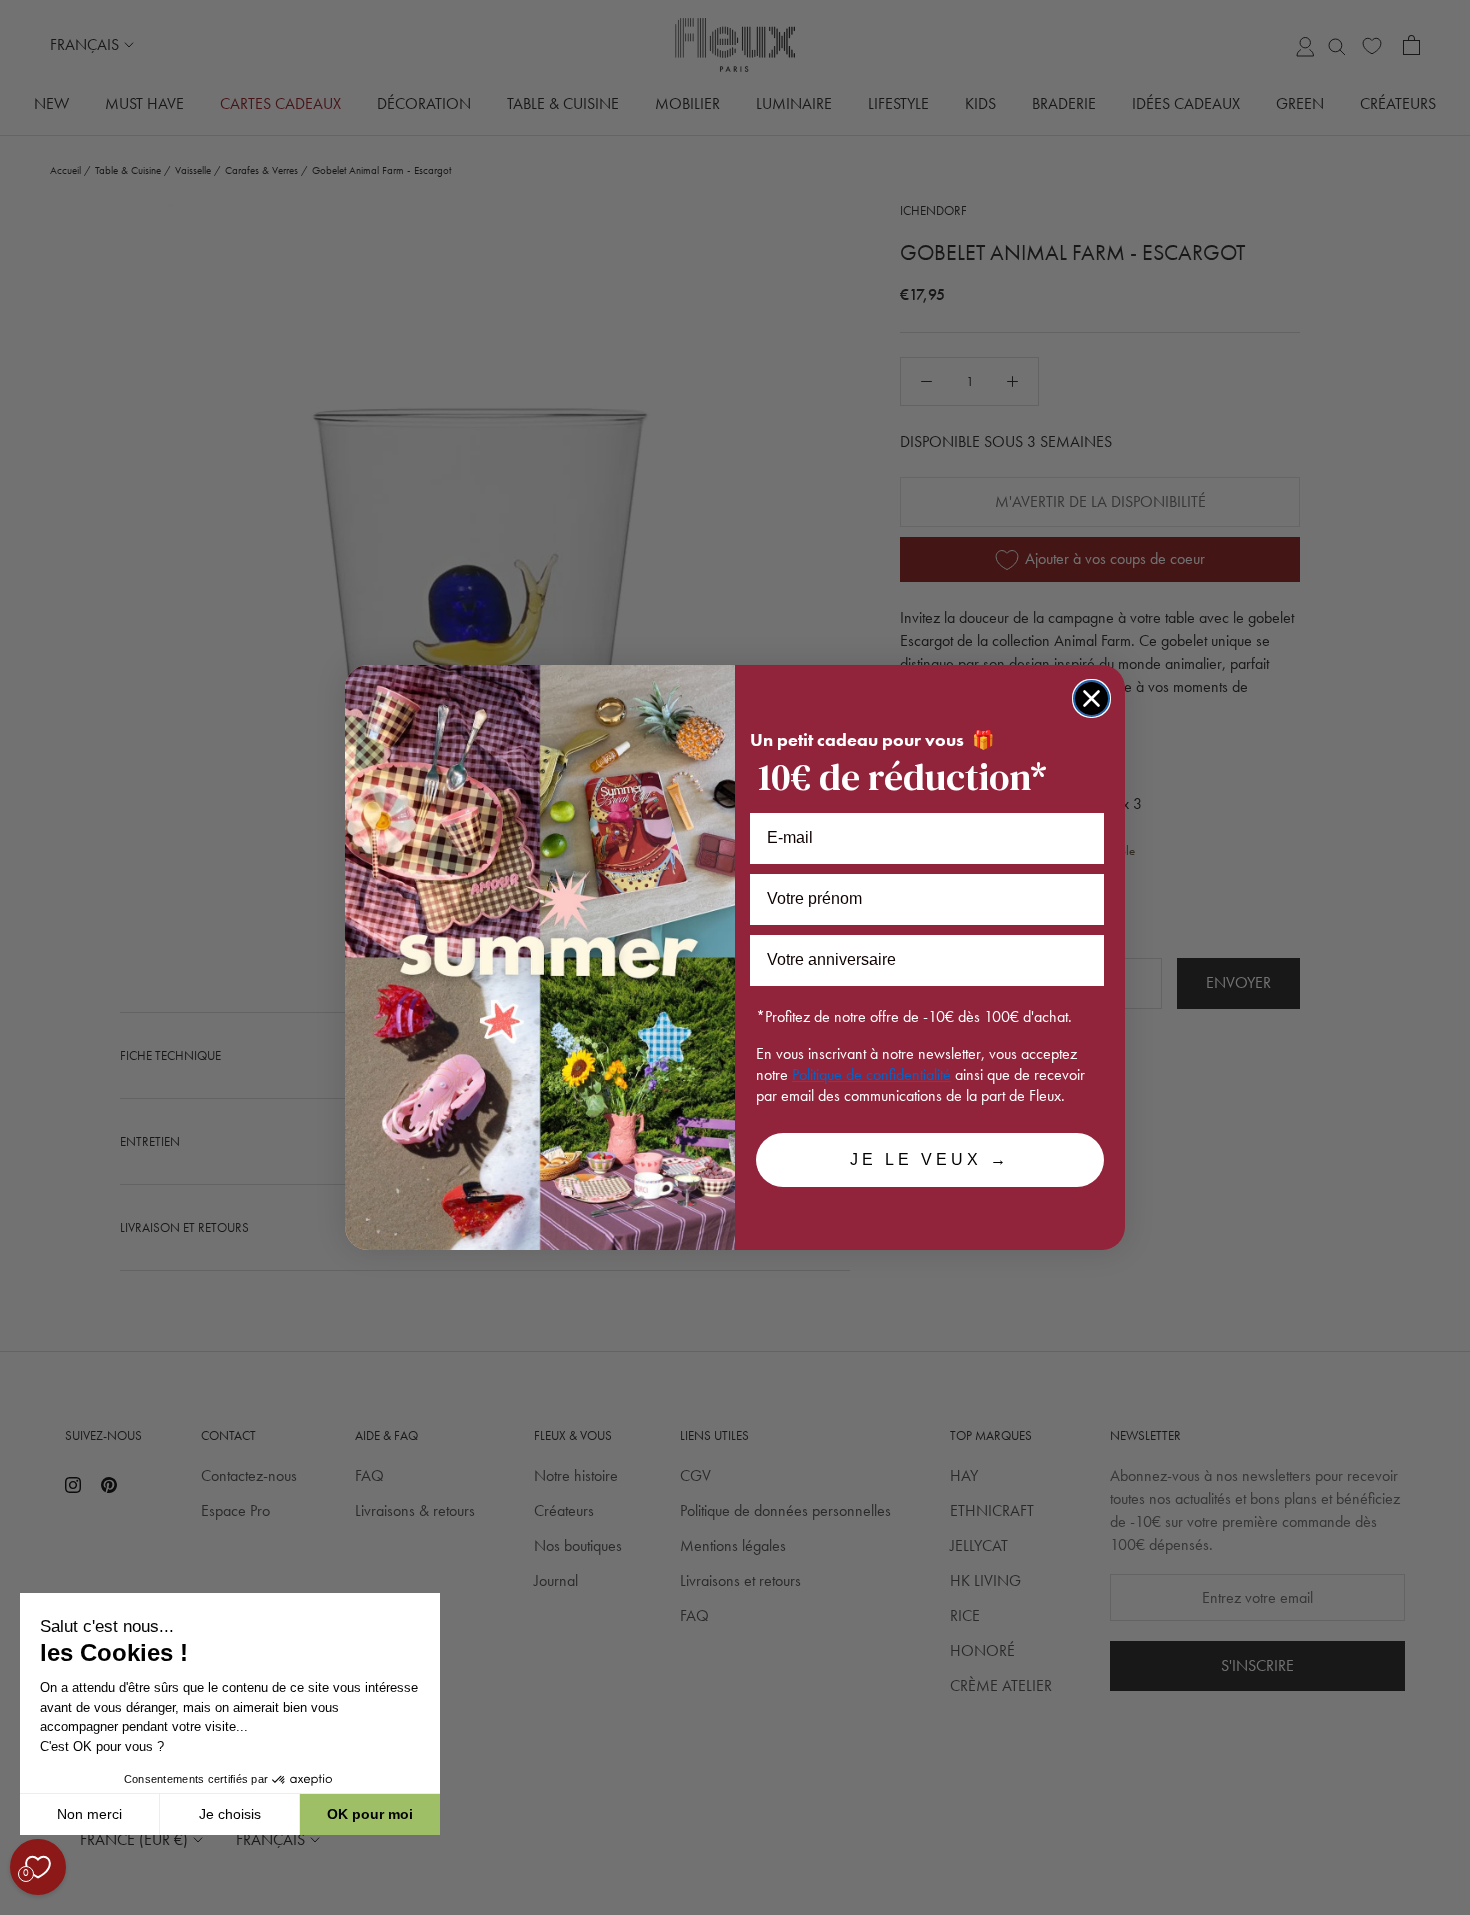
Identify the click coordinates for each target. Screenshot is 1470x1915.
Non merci (89, 1814)
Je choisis (230, 1814)
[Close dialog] (1091, 698)
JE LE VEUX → (930, 1159)
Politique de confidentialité (871, 1074)
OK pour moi (370, 1814)
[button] (19, 1904)
